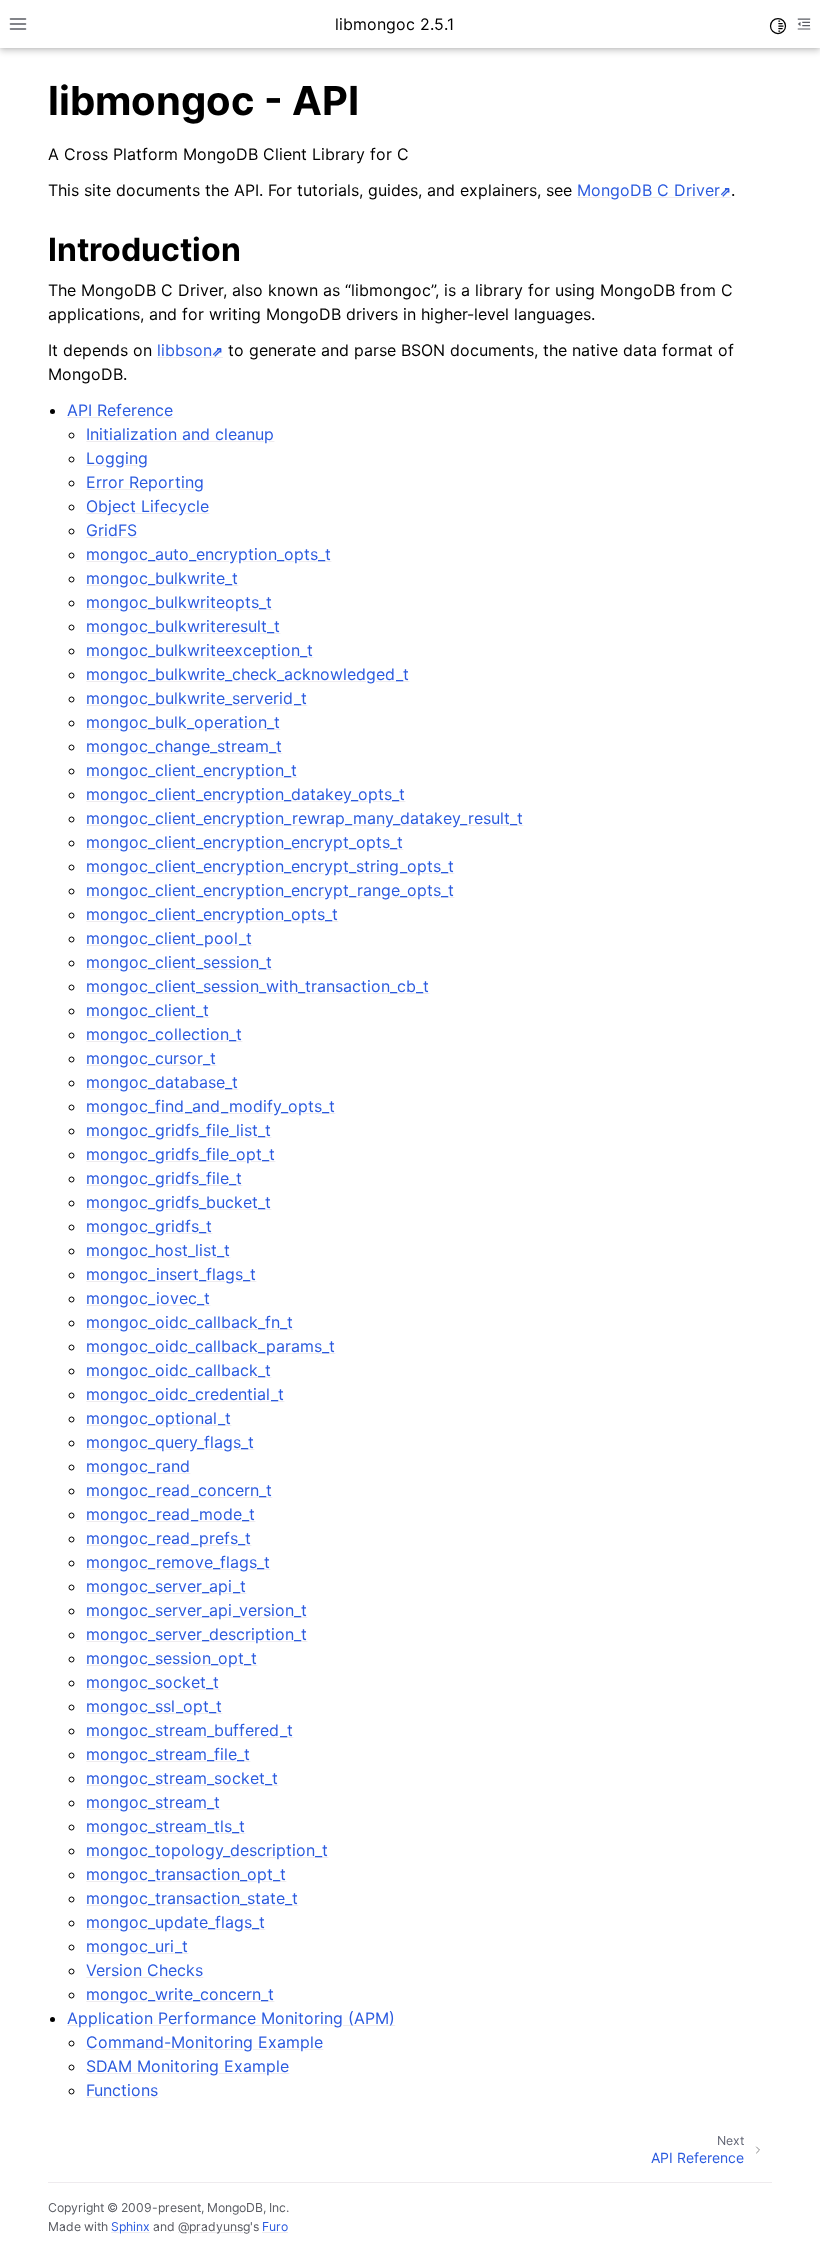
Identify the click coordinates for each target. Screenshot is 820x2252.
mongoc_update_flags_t (175, 1922)
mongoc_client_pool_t (169, 938)
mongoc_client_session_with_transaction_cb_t (257, 986)
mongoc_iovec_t (148, 1298)
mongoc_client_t (147, 1010)
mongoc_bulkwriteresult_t (183, 626)
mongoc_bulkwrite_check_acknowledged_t (247, 674)
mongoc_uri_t (137, 1946)
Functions (122, 2090)
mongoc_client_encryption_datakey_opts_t (245, 794)
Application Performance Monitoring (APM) (231, 2018)
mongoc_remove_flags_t (178, 1562)
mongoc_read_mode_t (170, 1514)
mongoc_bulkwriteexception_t (199, 650)
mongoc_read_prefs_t (168, 1538)
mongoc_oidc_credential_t (185, 1394)
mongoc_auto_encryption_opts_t (208, 554)
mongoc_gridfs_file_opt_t (180, 1154)
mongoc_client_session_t (179, 962)
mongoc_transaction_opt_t (186, 1874)
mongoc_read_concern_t (179, 1490)
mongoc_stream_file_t (168, 1754)
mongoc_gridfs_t (149, 1226)
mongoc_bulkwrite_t (162, 578)
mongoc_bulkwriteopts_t (179, 602)
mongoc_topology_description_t (207, 1850)
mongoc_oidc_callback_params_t (210, 1346)
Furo (275, 2226)
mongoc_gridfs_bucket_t (178, 1202)
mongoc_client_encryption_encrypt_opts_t (244, 842)
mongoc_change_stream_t (184, 746)
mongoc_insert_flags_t (171, 1274)
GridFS (111, 530)
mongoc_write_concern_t (180, 1994)
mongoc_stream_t (153, 1802)
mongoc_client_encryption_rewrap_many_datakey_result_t (304, 818)
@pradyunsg (214, 2226)
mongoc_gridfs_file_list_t (178, 1130)
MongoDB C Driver (648, 190)
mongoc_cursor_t (151, 1058)
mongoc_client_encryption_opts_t (212, 914)
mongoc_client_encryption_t (191, 770)
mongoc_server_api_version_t (196, 1610)
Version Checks (144, 1970)
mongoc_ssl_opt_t (154, 1706)
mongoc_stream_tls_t (165, 1826)
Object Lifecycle (147, 506)
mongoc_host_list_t (158, 1250)
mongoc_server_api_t (166, 1586)
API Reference (120, 410)
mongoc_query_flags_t (170, 1442)
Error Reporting (145, 482)
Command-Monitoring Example (204, 2042)
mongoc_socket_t (152, 1682)
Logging (117, 458)
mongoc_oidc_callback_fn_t (189, 1322)
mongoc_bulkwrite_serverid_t (196, 698)
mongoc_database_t (162, 1082)
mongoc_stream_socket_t (182, 1778)
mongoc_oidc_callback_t (178, 1370)
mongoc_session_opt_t (171, 1658)
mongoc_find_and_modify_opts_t (210, 1106)
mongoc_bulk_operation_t (183, 722)
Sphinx (130, 2226)
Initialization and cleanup (180, 434)
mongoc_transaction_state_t (192, 1898)
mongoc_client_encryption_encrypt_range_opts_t (270, 890)
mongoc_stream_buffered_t (189, 1730)
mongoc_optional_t (158, 1418)
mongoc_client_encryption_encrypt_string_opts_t (270, 866)
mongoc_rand (138, 1466)
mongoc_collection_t (164, 1034)
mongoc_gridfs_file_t (164, 1178)
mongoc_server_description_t (196, 1634)
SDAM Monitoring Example (187, 2066)
